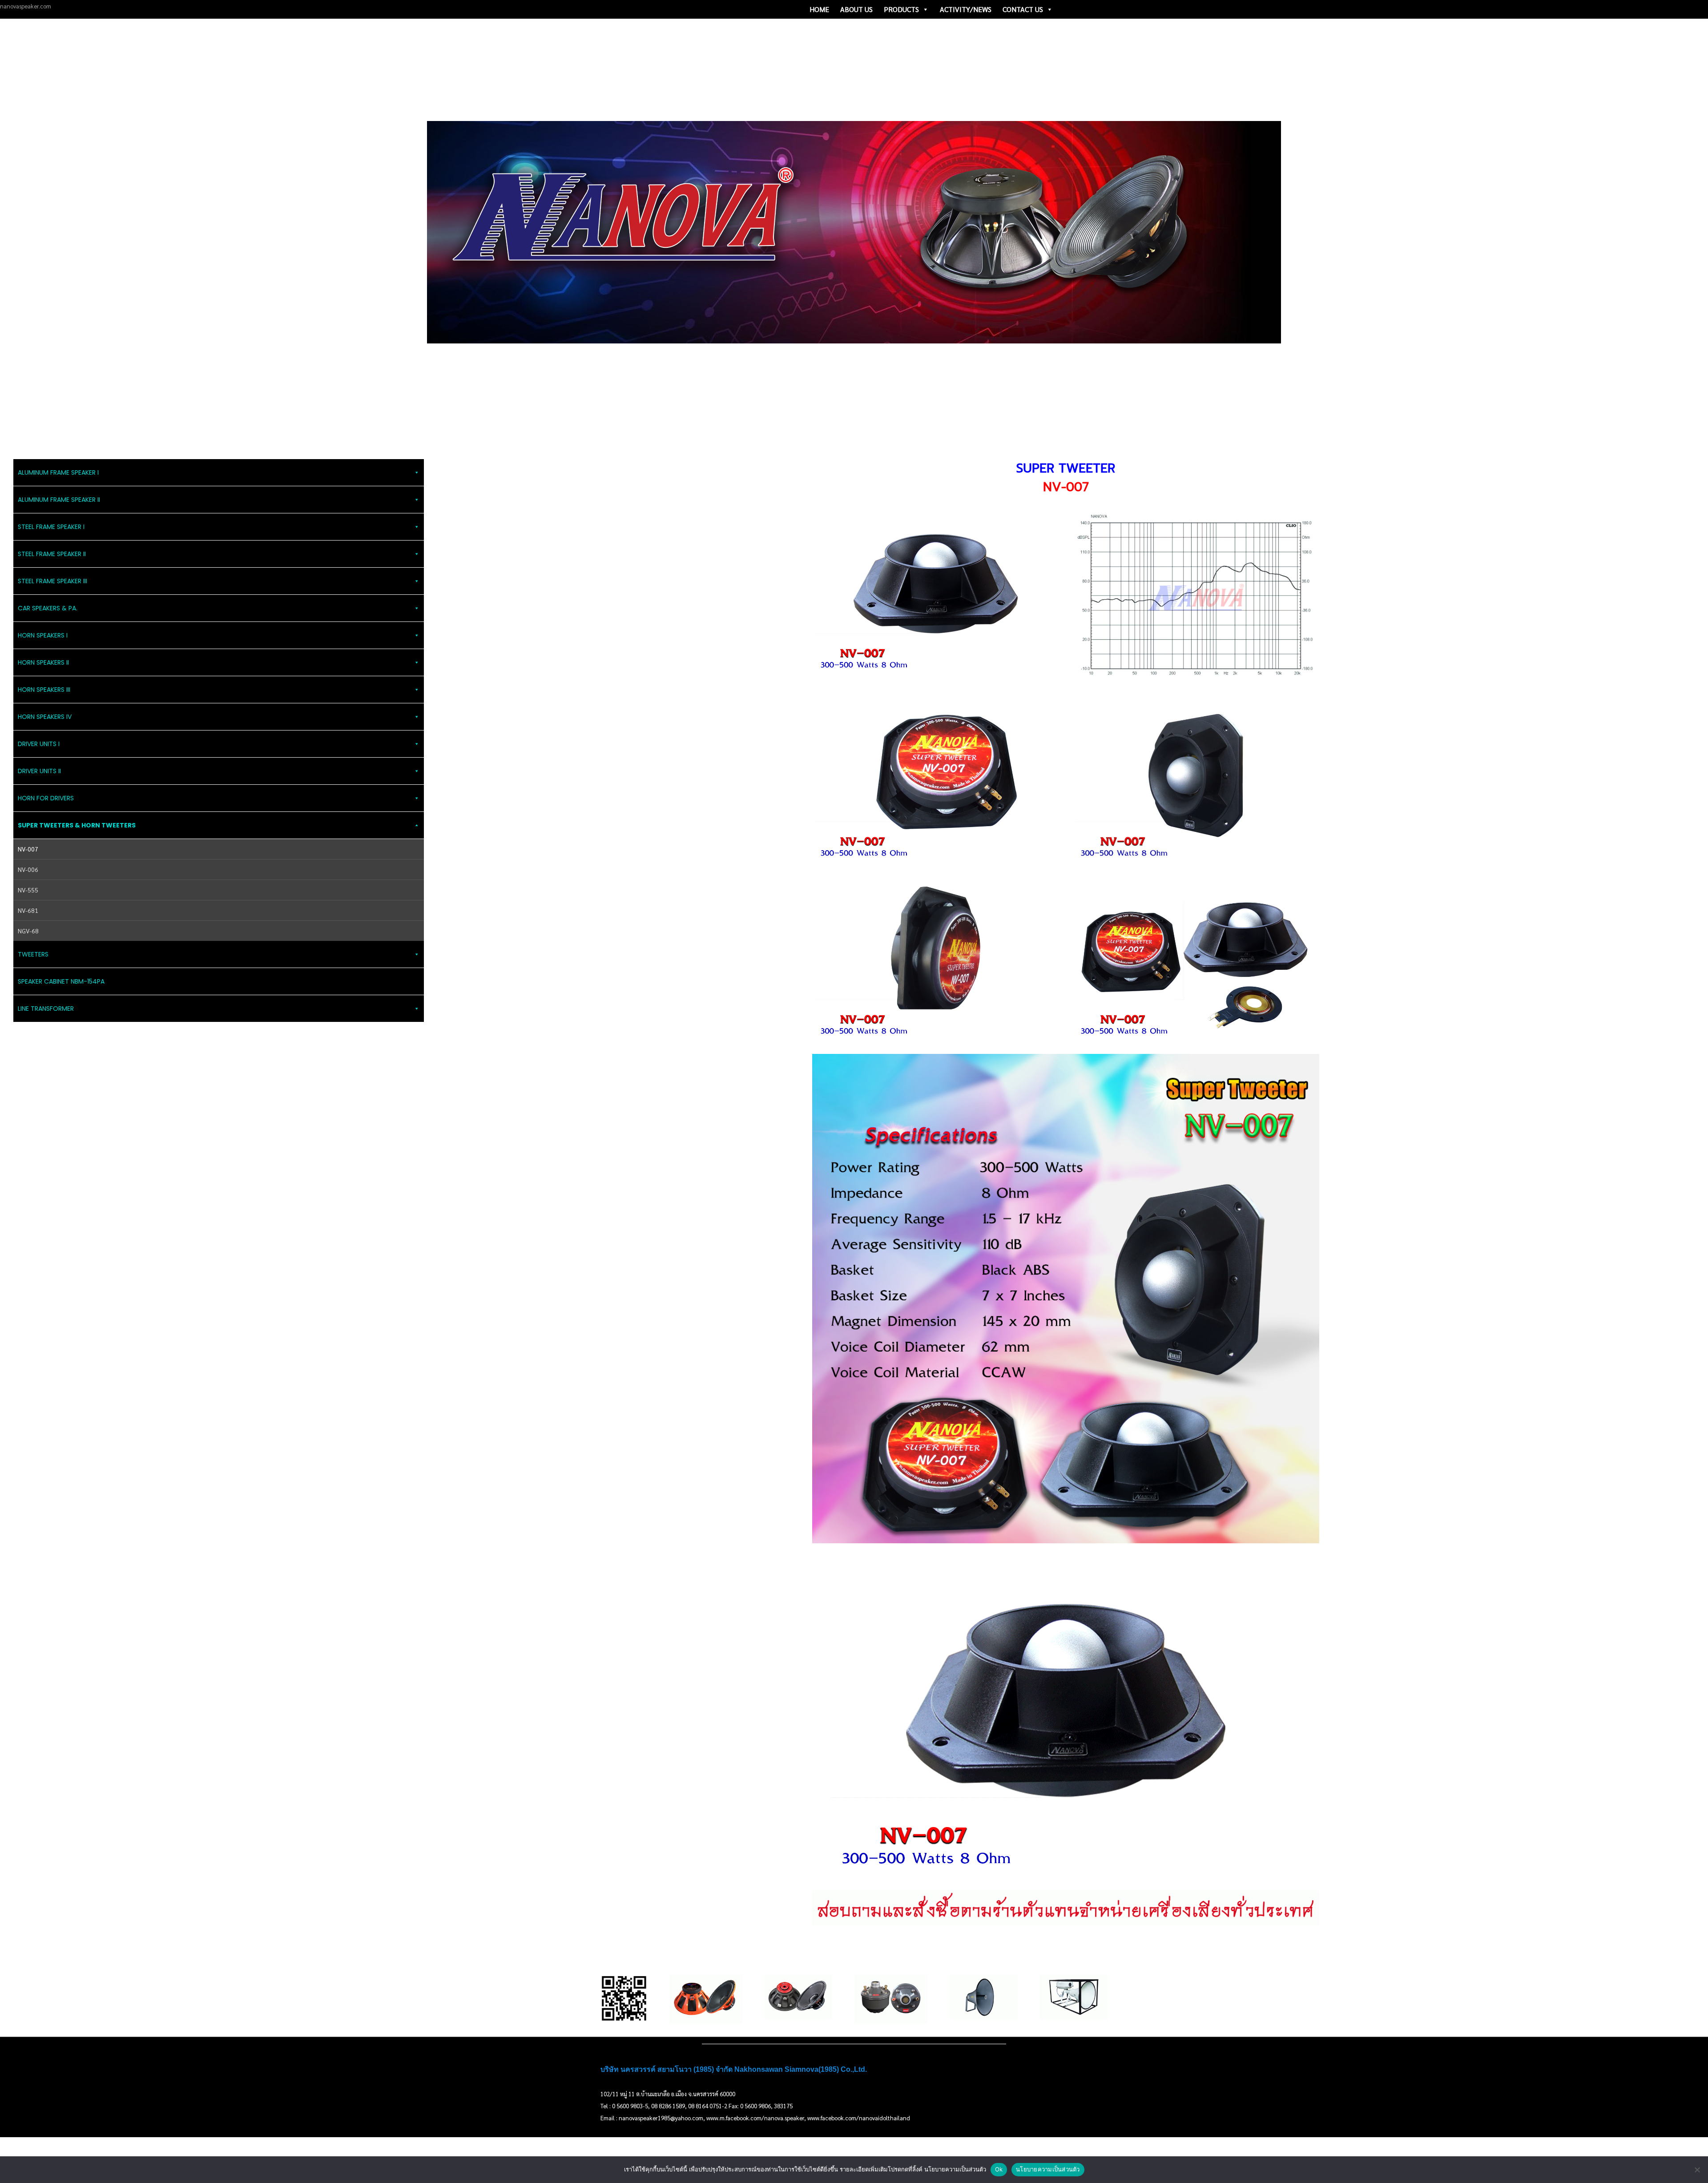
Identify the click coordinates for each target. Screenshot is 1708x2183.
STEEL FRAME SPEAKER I (51, 527)
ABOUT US (856, 9)
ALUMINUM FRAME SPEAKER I (58, 472)
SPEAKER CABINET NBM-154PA (61, 981)
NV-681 (28, 910)
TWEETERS (33, 954)
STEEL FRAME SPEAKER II (52, 554)
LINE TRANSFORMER (46, 1009)
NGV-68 (28, 931)
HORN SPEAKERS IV (45, 717)
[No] (1697, 2170)
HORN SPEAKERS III (44, 690)
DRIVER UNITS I (39, 744)
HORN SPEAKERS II (43, 662)
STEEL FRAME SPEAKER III (52, 581)
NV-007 (28, 849)
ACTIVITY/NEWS (966, 9)
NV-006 (28, 869)
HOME (819, 9)
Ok (999, 2169)
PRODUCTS (901, 9)
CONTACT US (1023, 9)
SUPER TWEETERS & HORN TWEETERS (77, 825)
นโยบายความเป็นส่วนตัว (1048, 2169)
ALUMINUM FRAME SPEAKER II (59, 500)
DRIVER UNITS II (39, 771)
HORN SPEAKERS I (43, 635)
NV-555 (28, 890)
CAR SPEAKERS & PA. (48, 608)
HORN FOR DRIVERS (46, 798)
